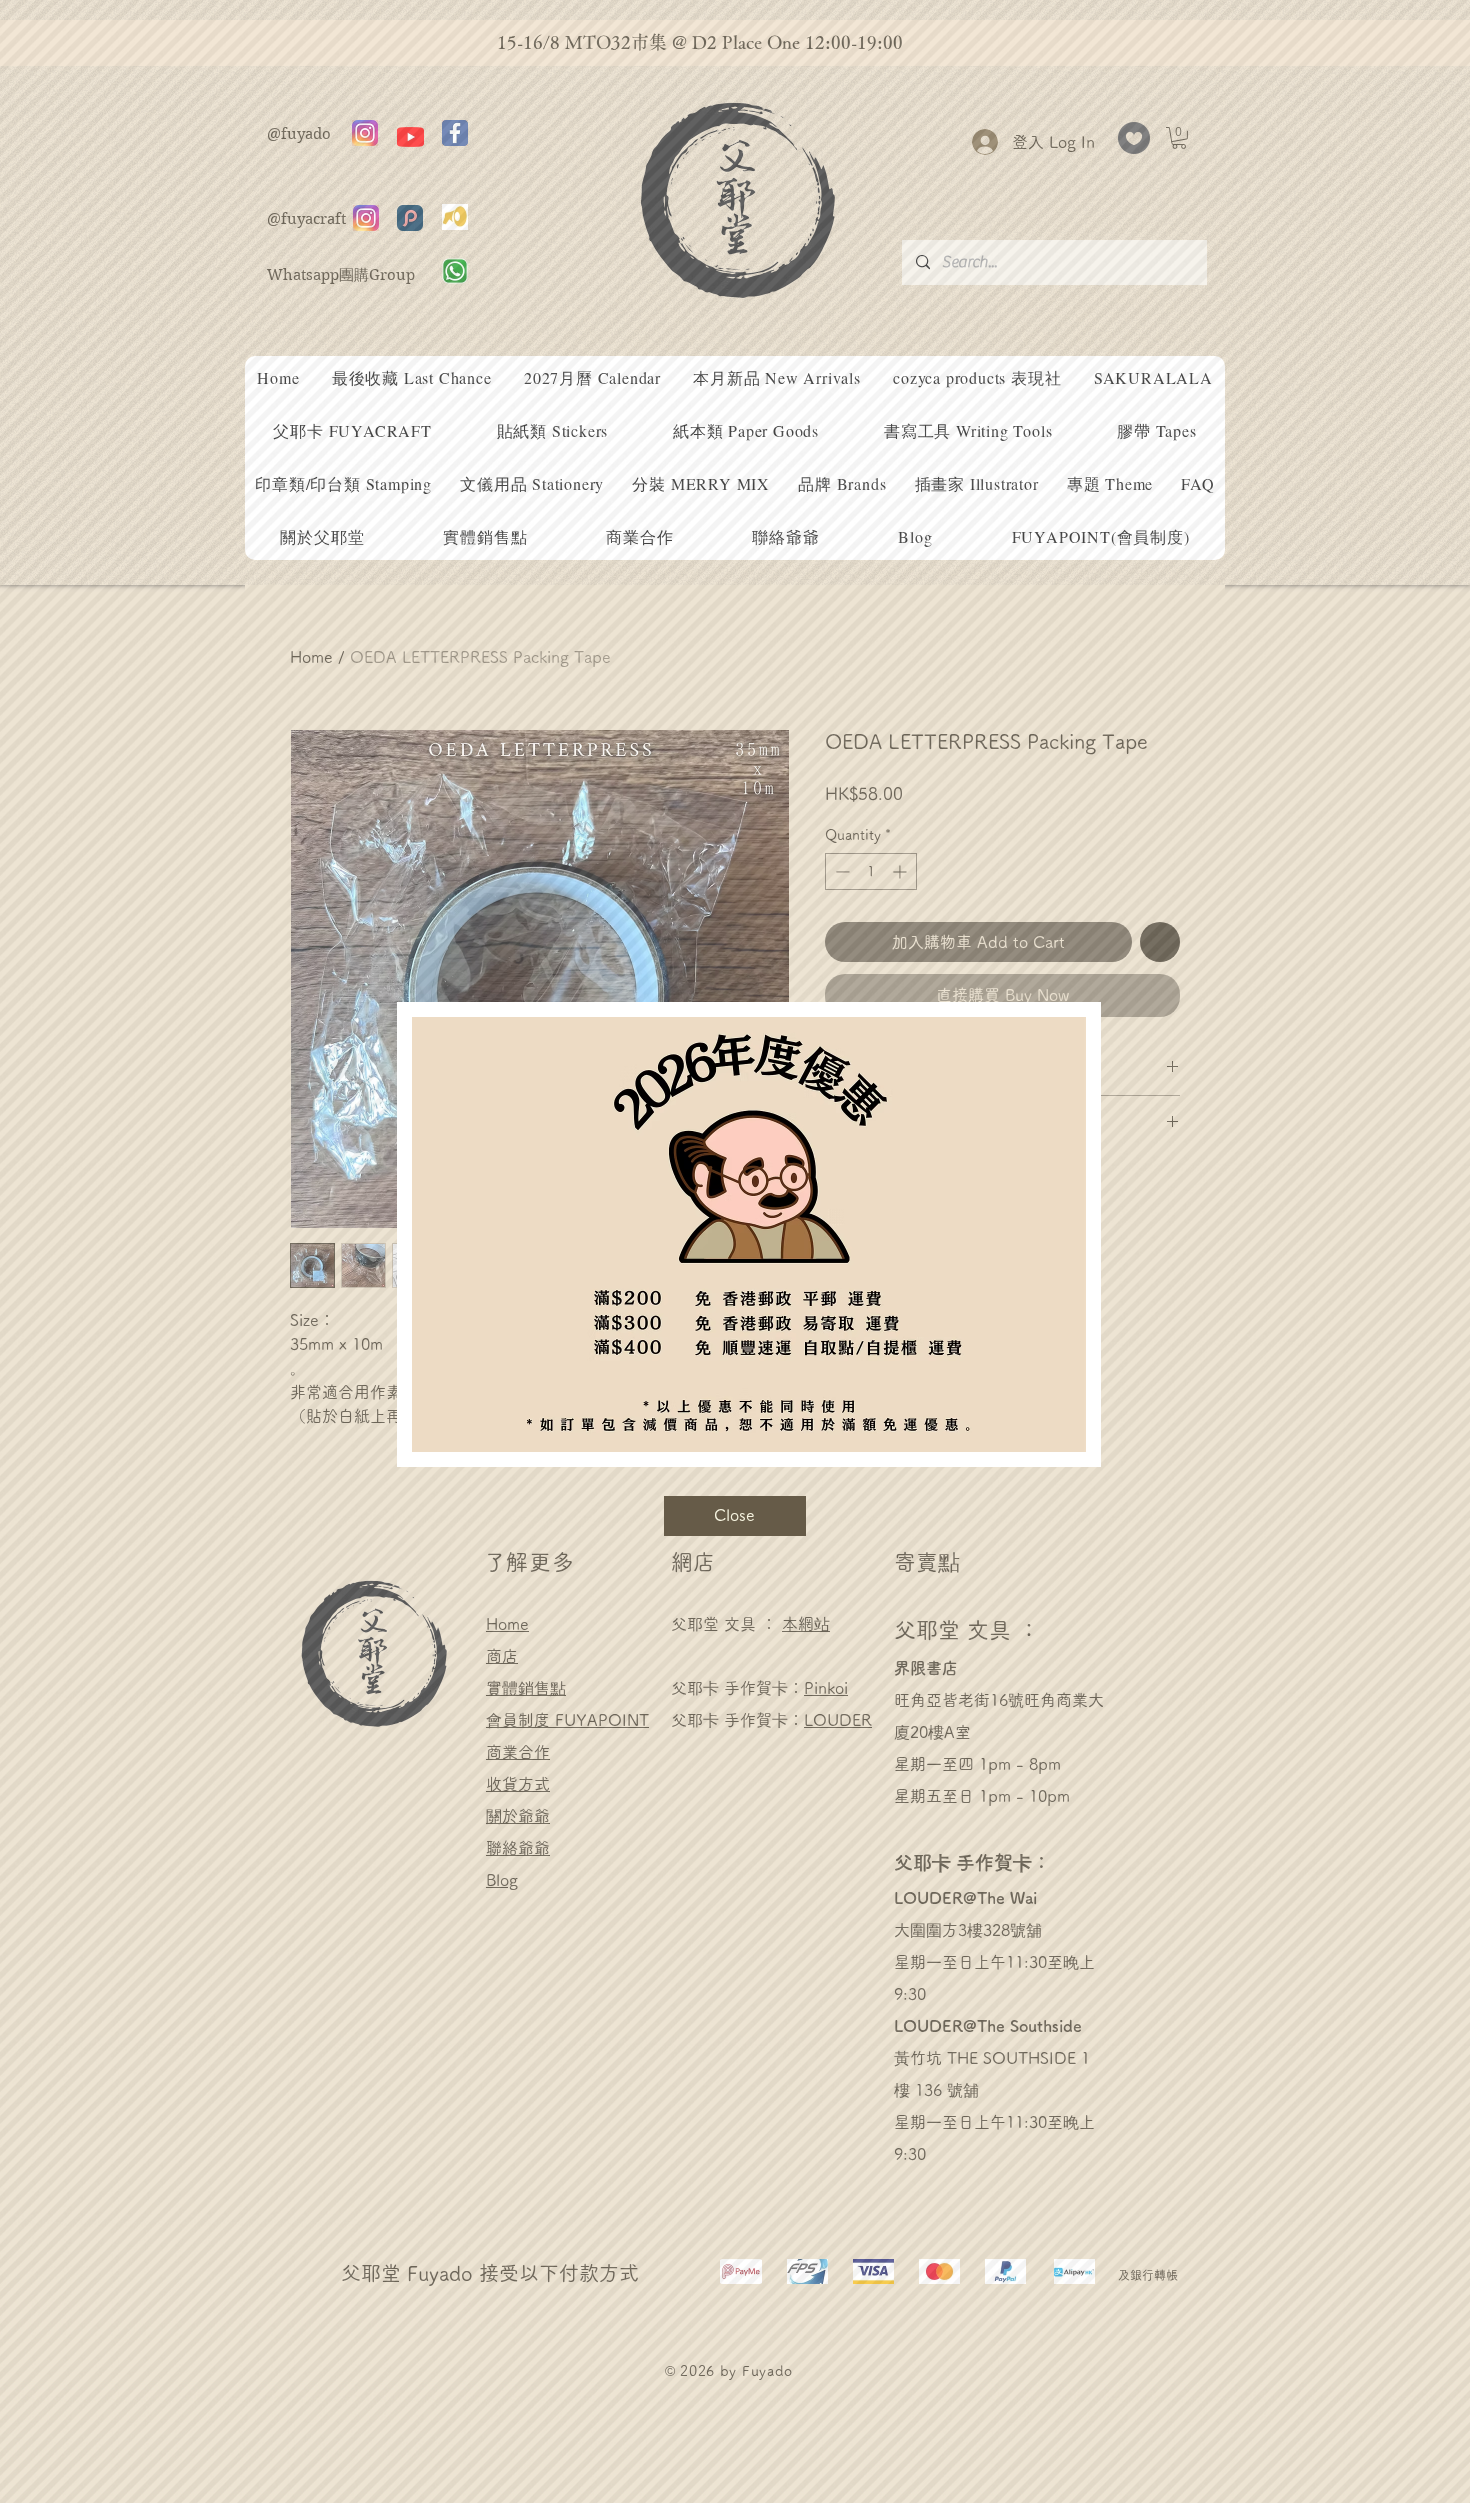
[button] (735, 1516)
